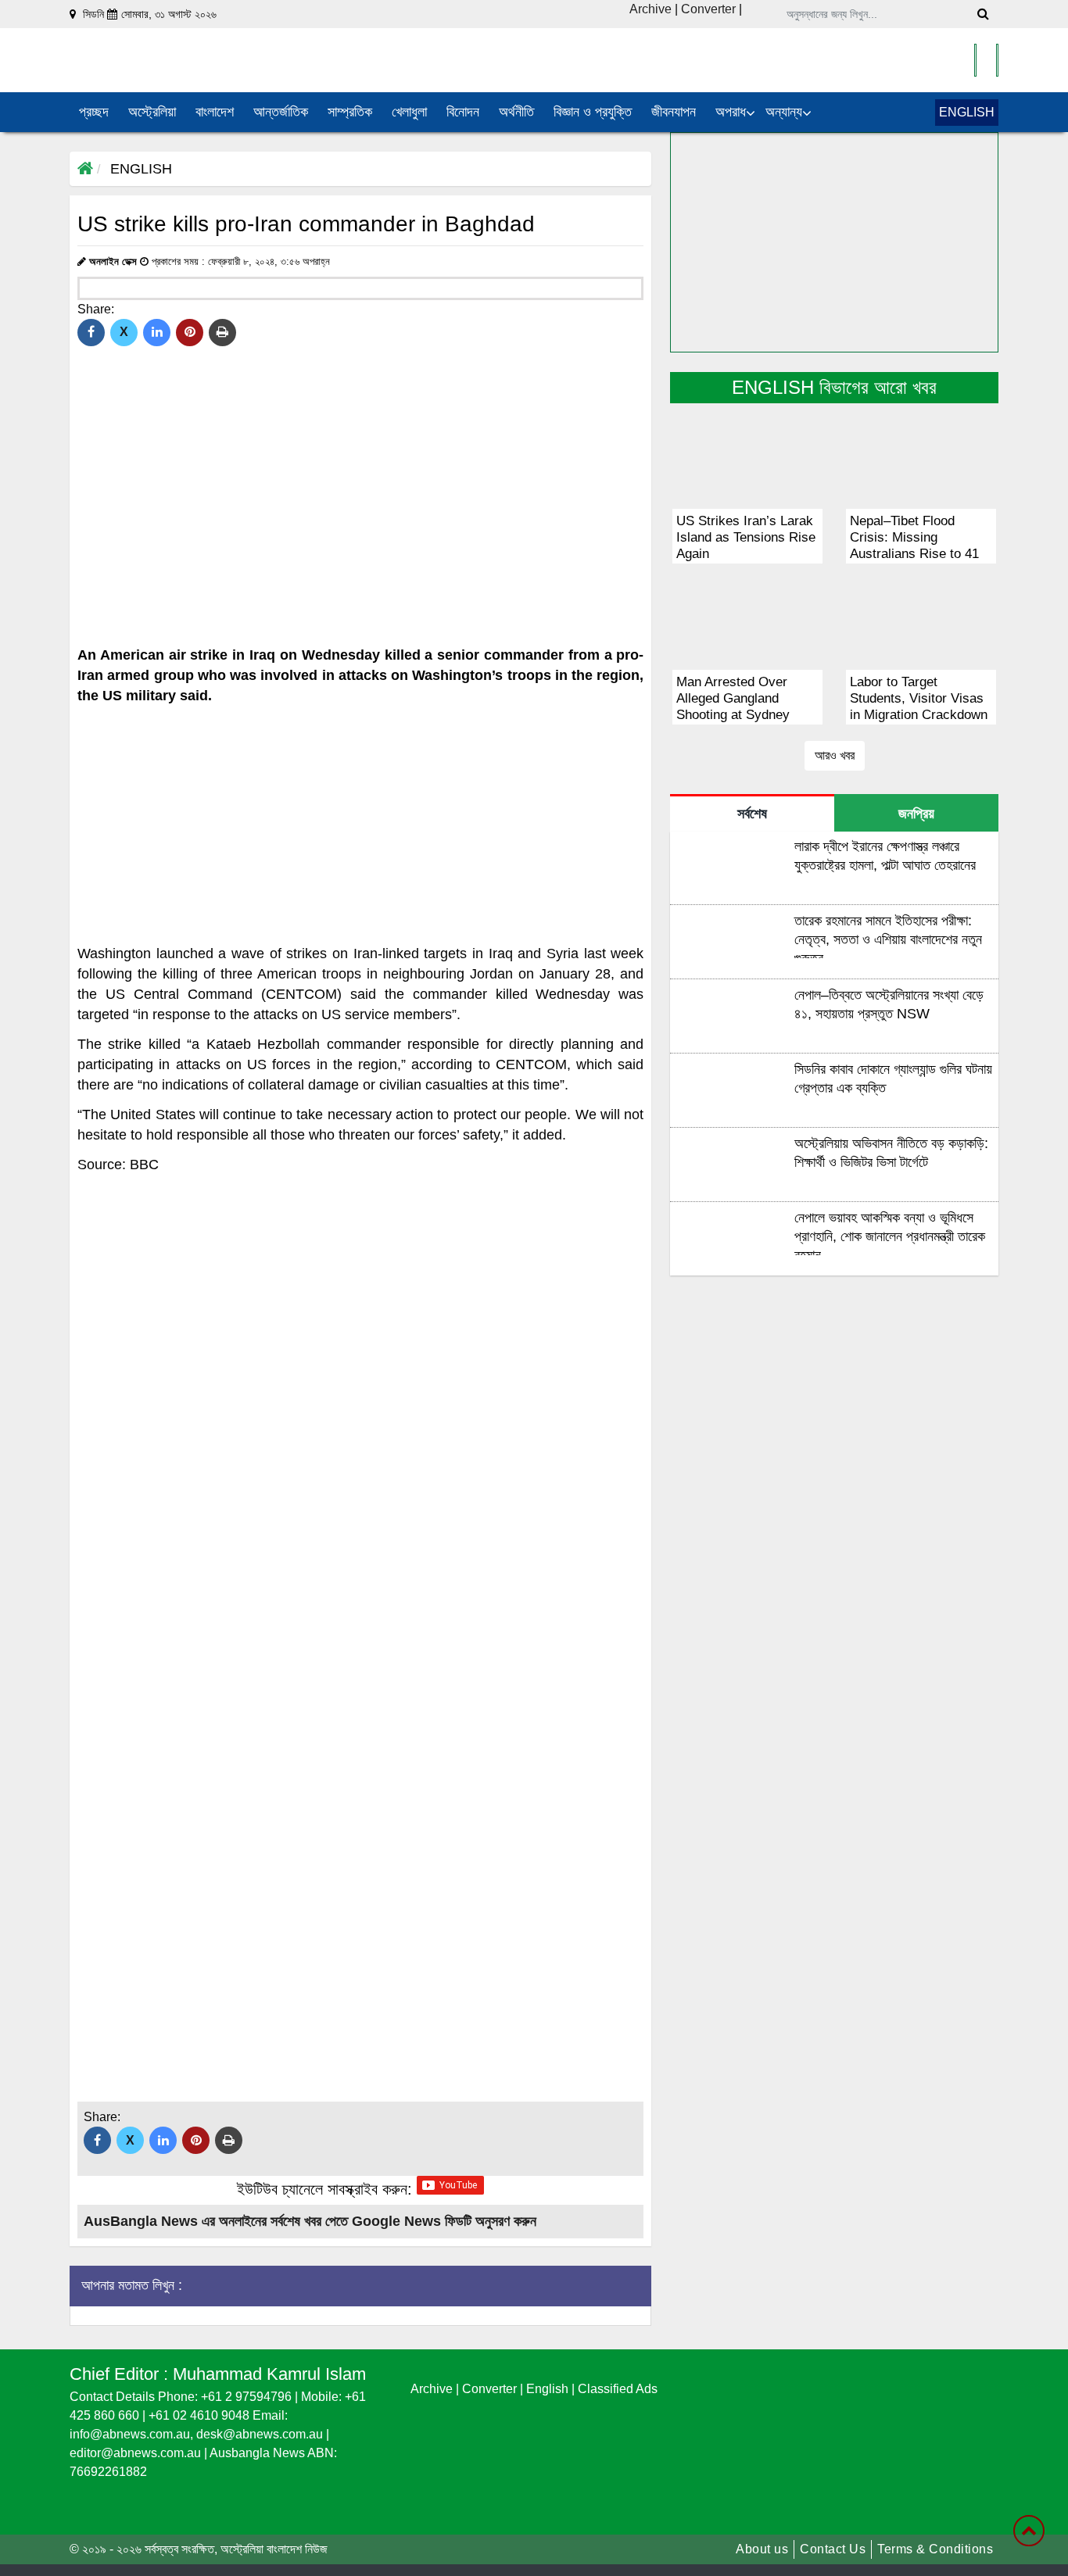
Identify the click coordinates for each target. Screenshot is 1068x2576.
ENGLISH (967, 112)
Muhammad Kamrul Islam (269, 2374)
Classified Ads (618, 2389)
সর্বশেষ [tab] (752, 814)
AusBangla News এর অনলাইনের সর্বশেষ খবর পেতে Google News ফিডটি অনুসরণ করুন (310, 2221)
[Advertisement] (360, 825)
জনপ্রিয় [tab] (916, 814)
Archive (650, 9)
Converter (710, 9)
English (549, 2389)
